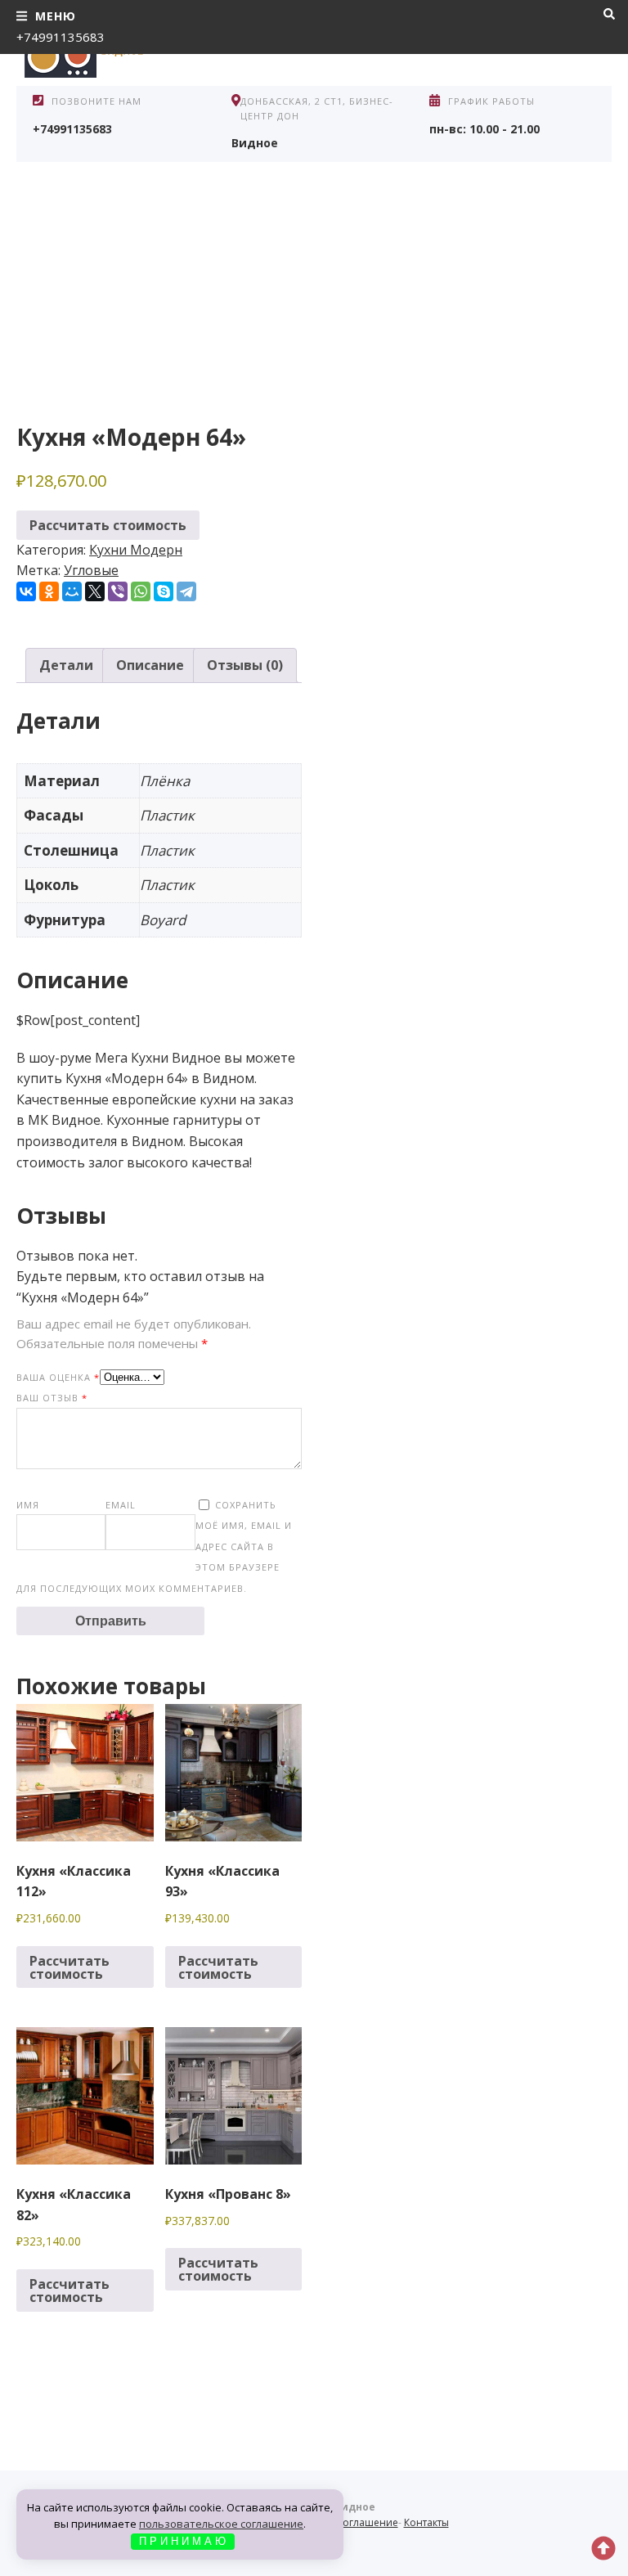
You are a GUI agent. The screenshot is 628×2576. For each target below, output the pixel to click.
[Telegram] (186, 591)
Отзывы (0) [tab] (245, 665)
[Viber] (118, 591)
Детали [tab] (66, 665)
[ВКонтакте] (26, 591)
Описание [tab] (150, 665)
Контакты (426, 2522)
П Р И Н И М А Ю (182, 2541)
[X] (95, 591)
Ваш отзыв (52, 1398)
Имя (28, 1505)
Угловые (91, 570)
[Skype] (164, 591)
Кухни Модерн (136, 550)
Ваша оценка (58, 1377)
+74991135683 (61, 37)
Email (121, 1505)
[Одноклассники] (49, 591)
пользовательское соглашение (221, 2524)
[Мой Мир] (72, 591)
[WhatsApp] (141, 591)
